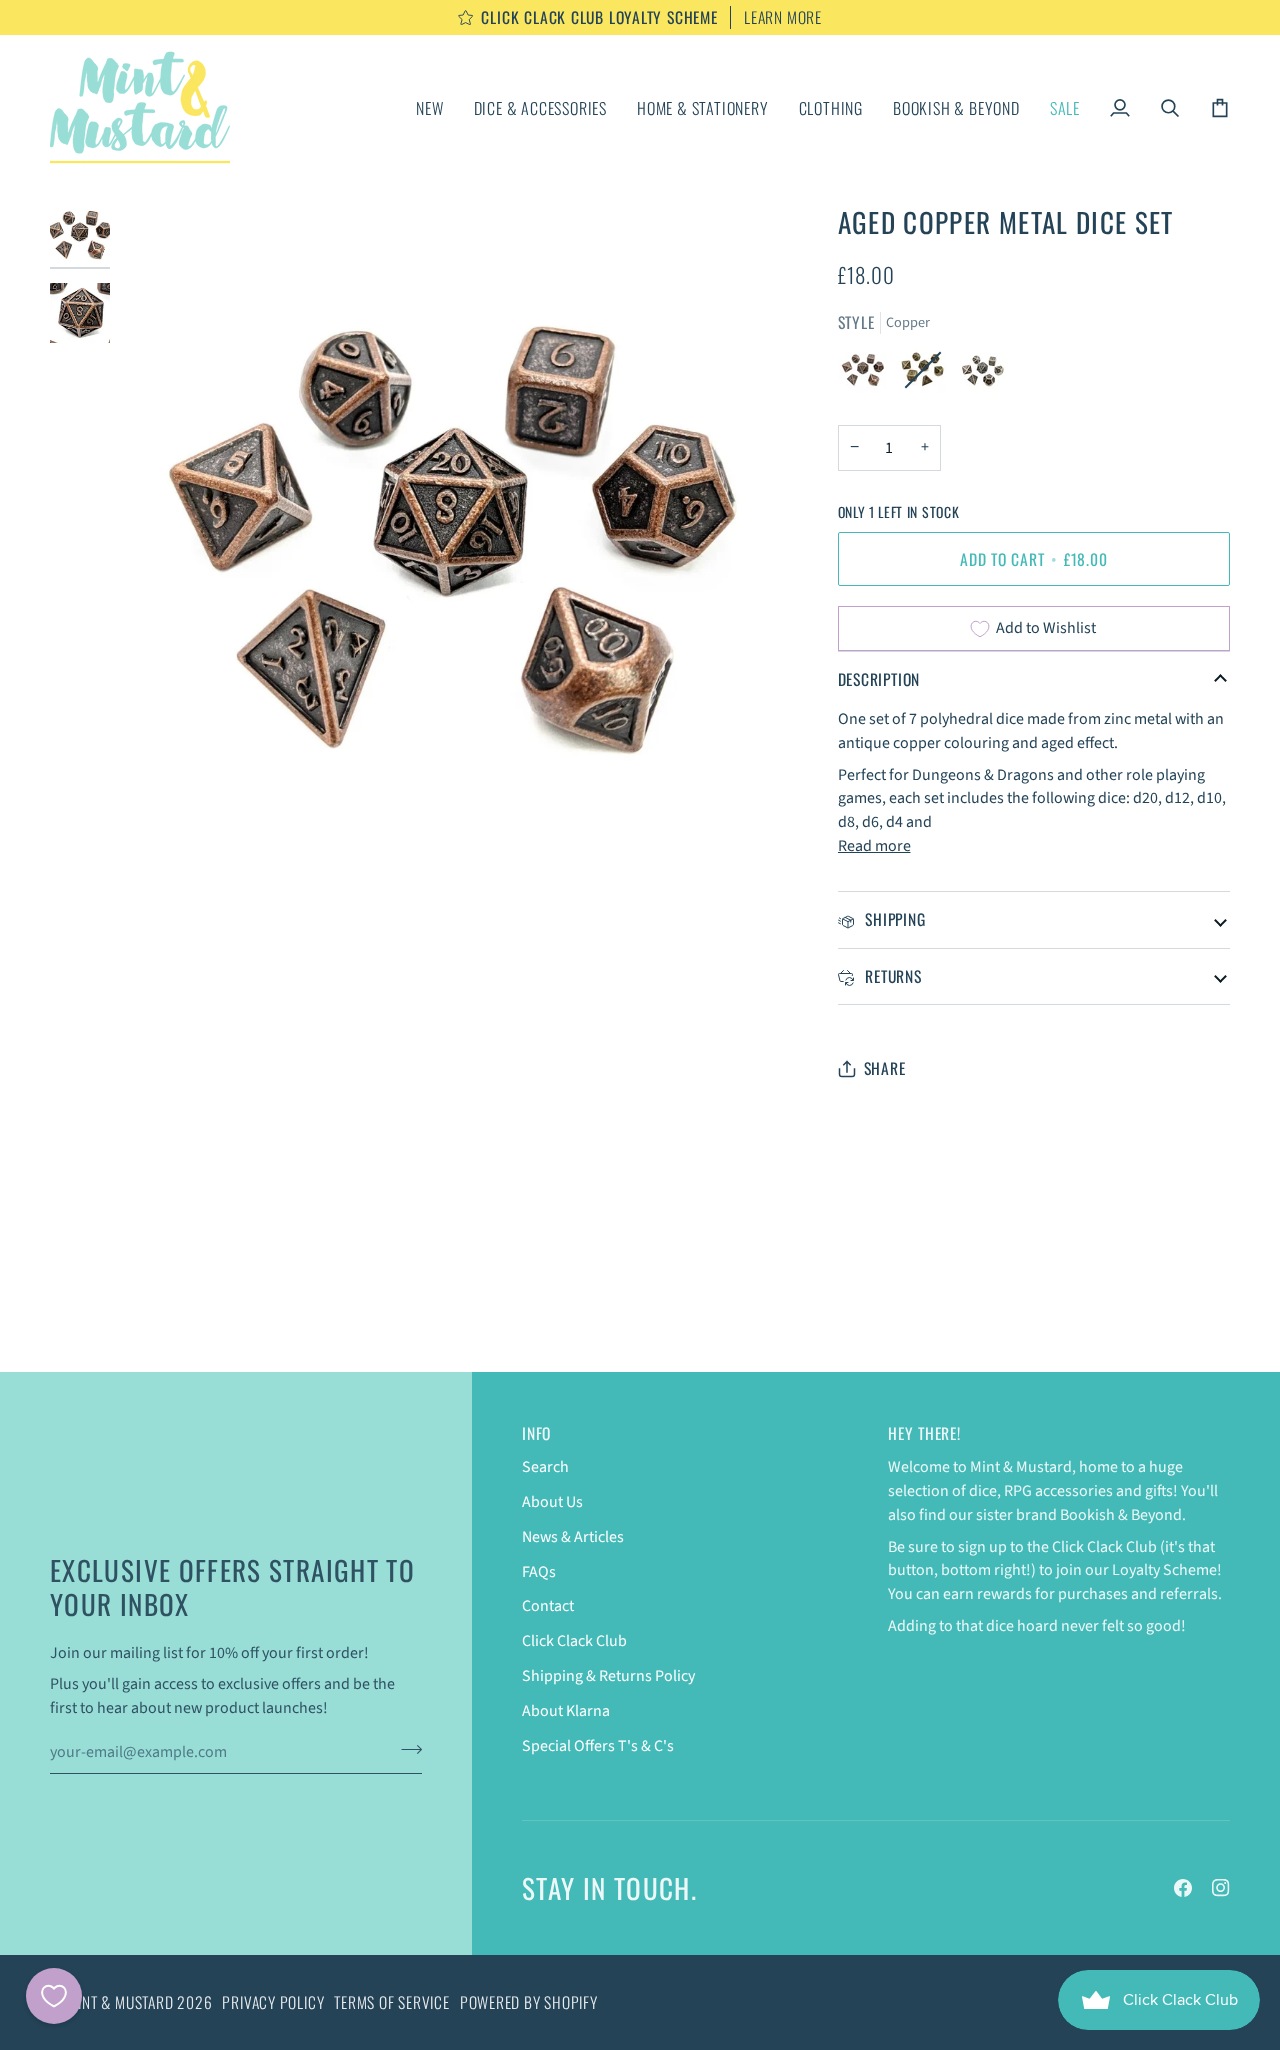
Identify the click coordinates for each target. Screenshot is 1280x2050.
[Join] (405, 1749)
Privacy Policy (273, 2002)
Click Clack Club (574, 1641)
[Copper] (868, 375)
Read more (874, 846)
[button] (540, 107)
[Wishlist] (54, 1996)
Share (885, 1068)
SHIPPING (893, 919)
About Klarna (566, 1711)
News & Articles (573, 1537)
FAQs (539, 1572)
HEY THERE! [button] (924, 1433)
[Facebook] (1183, 1888)
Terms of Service (391, 2002)
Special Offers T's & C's (598, 1746)
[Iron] (983, 375)
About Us (552, 1502)
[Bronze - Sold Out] (928, 375)
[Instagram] (1221, 1888)
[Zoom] (157, 835)
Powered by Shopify (529, 2002)
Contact (548, 1606)
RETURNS (891, 976)
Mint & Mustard (121, 2002)
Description (879, 679)
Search (545, 1467)
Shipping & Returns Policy (608, 1676)
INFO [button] (536, 1433)
